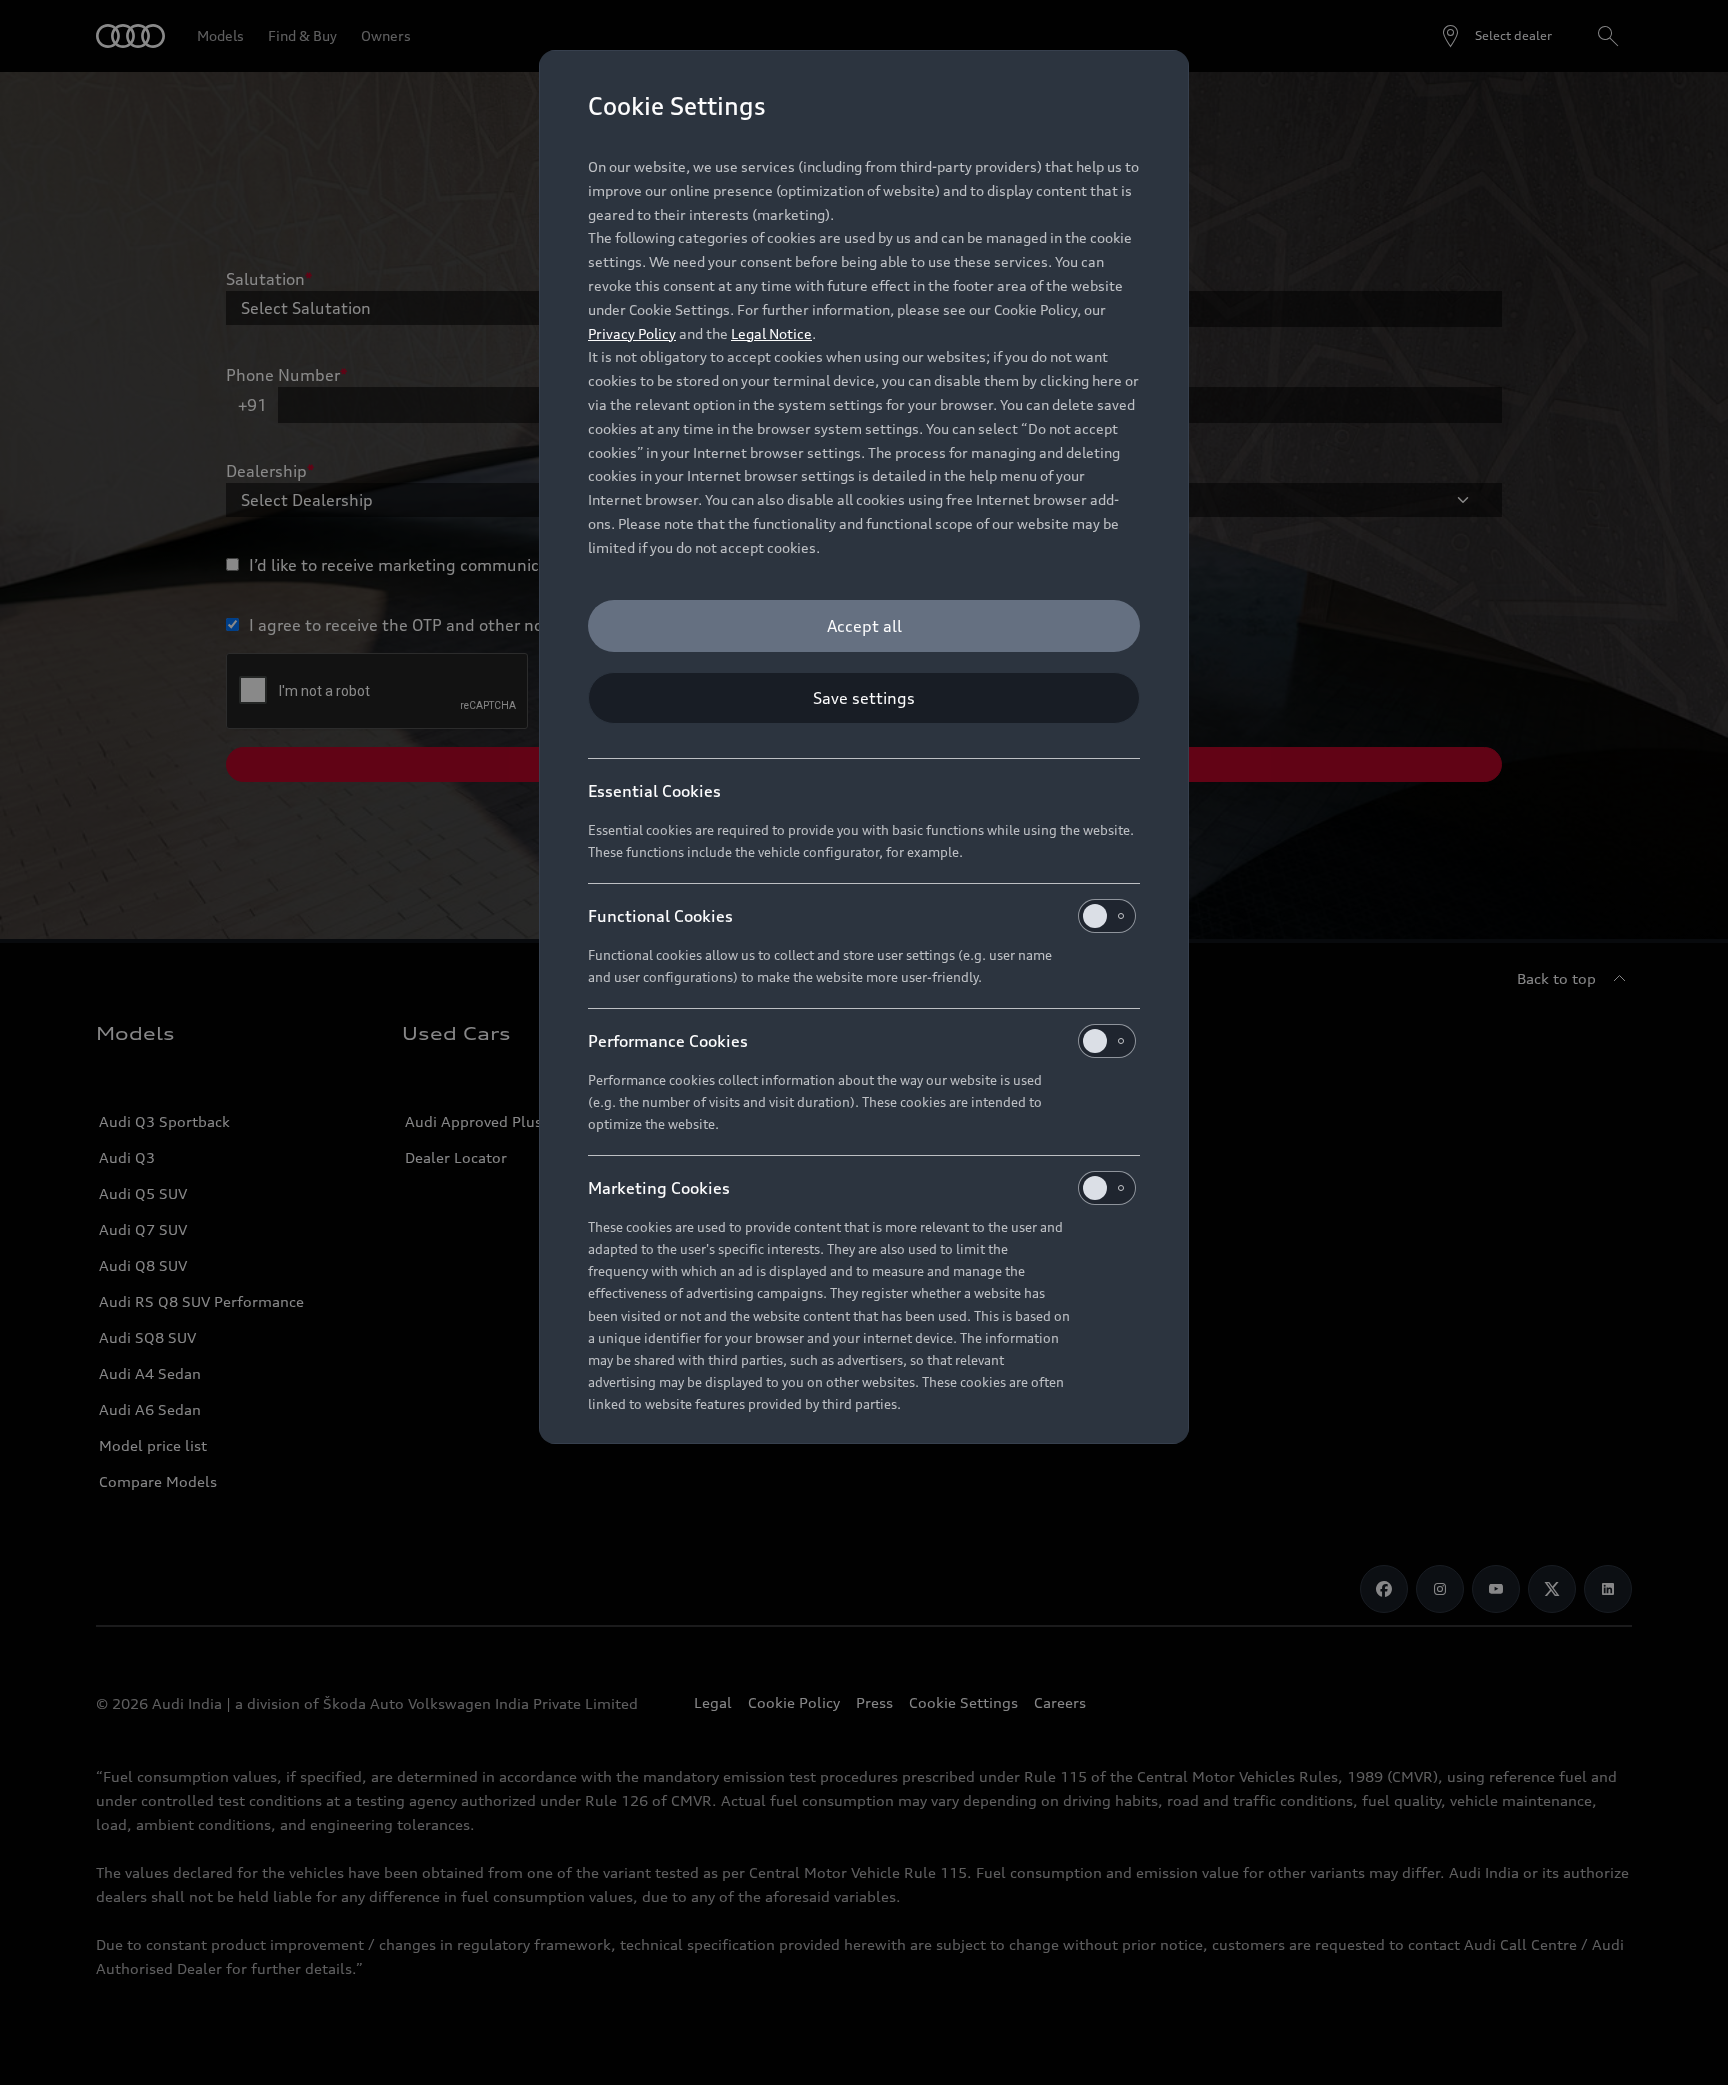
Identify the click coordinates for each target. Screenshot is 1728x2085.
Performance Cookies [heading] (668, 1041)
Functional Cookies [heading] (660, 916)
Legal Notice (771, 333)
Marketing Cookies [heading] (659, 1188)
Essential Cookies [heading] (654, 791)
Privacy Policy (632, 333)
